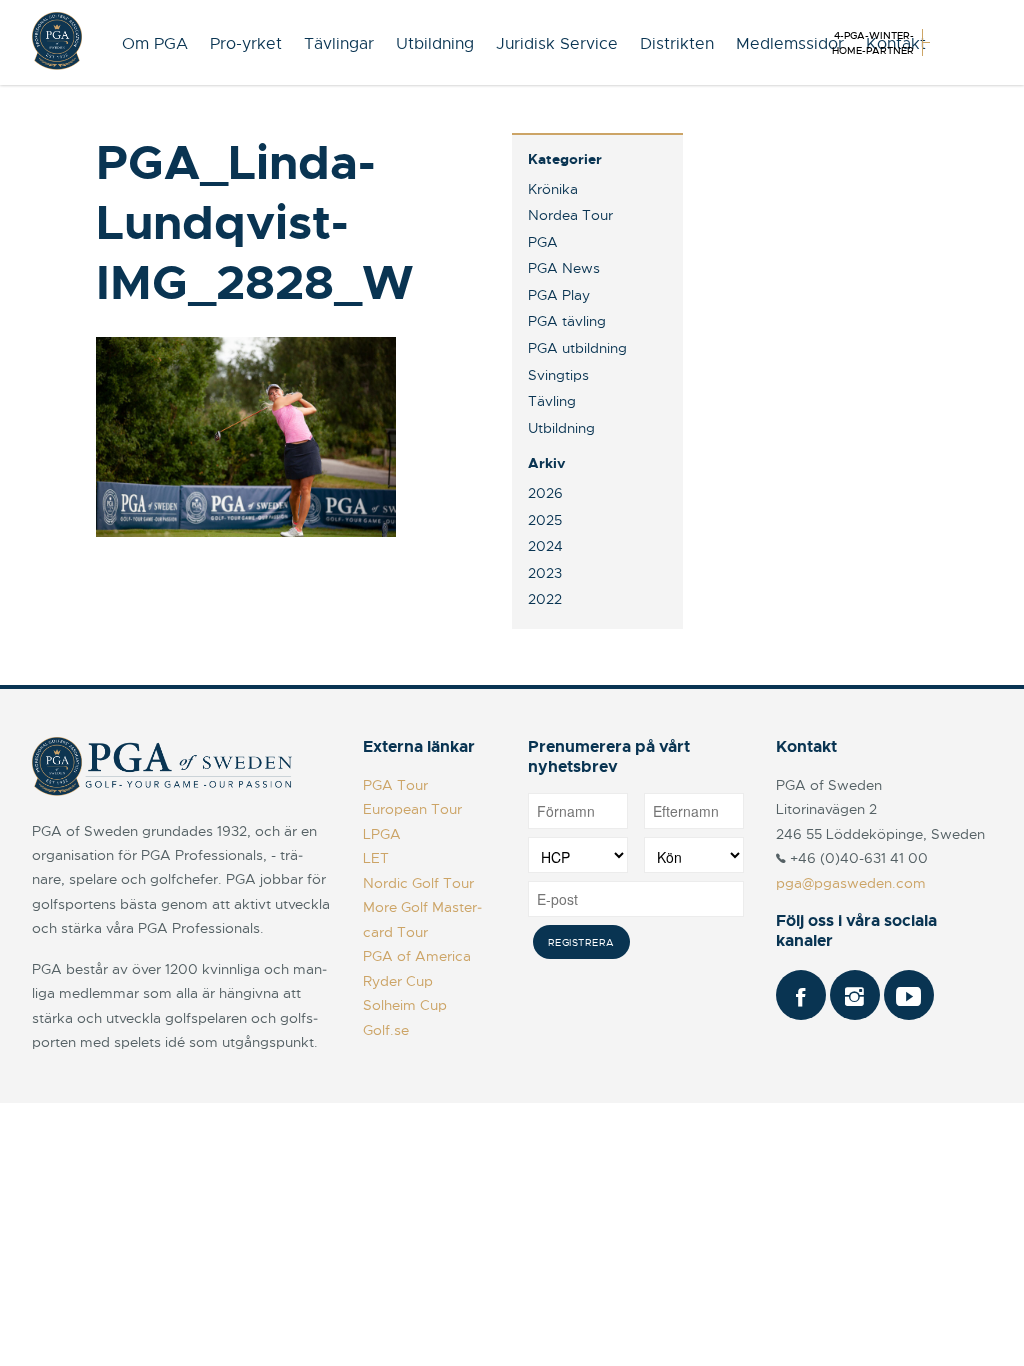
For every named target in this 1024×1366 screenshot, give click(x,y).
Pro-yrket (246, 44)
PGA (543, 242)
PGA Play (559, 295)
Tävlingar (339, 44)
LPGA (382, 834)
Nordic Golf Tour (418, 883)
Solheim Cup (405, 1005)
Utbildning (435, 44)
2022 (545, 599)
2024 (545, 546)
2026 (545, 493)
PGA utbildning (577, 348)
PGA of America (417, 956)
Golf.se (386, 1030)
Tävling (552, 401)
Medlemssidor (790, 44)
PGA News (564, 268)
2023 (545, 573)
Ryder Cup (398, 981)
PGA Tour (395, 785)
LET (376, 858)
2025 (545, 520)
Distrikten (677, 44)
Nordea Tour (570, 215)
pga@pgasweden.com (851, 883)
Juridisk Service (557, 44)
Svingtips (558, 375)
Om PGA (155, 44)
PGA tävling (567, 321)
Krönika (553, 189)
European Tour (412, 809)
